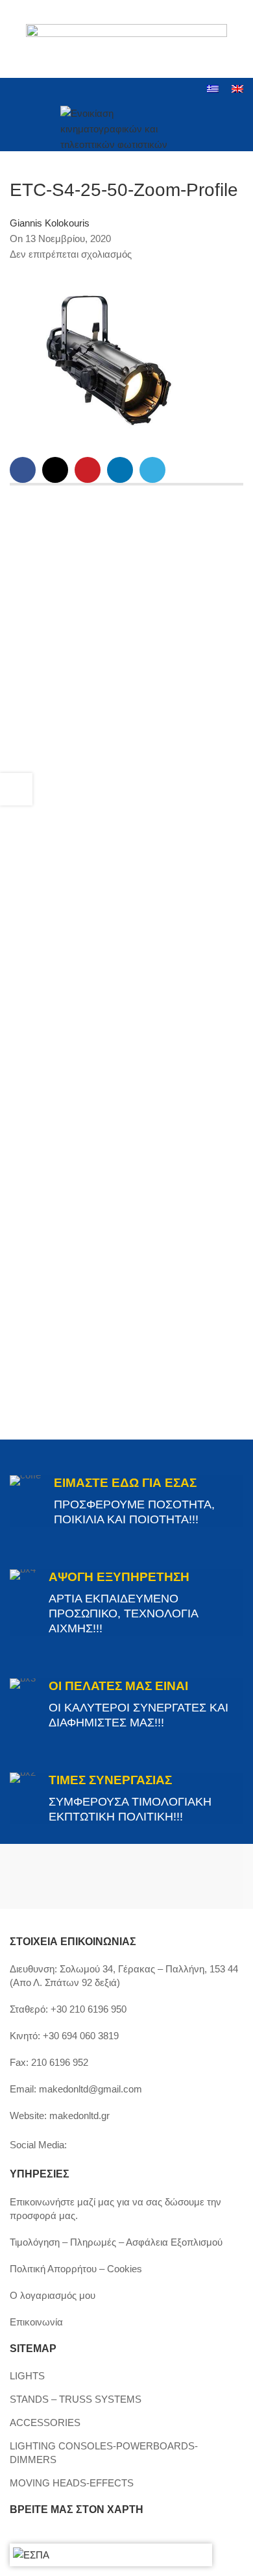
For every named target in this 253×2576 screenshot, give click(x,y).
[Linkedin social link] (67, 90)
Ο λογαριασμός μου (53, 2295)
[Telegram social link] (152, 470)
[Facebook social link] (18, 90)
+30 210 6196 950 (89, 2009)
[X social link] (55, 470)
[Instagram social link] (34, 90)
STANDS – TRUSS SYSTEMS (76, 2399)
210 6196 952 (60, 2062)
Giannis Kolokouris (50, 223)
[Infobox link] (126, 1501)
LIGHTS (27, 2376)
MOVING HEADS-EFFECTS (72, 2483)
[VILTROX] (68, 1876)
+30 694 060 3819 (81, 2036)
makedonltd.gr (79, 2116)
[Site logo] (127, 126)
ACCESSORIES (45, 2423)
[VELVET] (185, 1876)
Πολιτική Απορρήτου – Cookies (76, 2269)
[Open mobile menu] (15, 127)
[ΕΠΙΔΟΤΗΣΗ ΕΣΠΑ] (31, 2555)
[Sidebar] (16, 789)
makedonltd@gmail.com (90, 2089)
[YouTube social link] (51, 90)
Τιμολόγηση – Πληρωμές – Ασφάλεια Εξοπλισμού (116, 2242)
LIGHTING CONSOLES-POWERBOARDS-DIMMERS (104, 2453)
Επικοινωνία (36, 2322)
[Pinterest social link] (88, 470)
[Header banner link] (126, 39)
